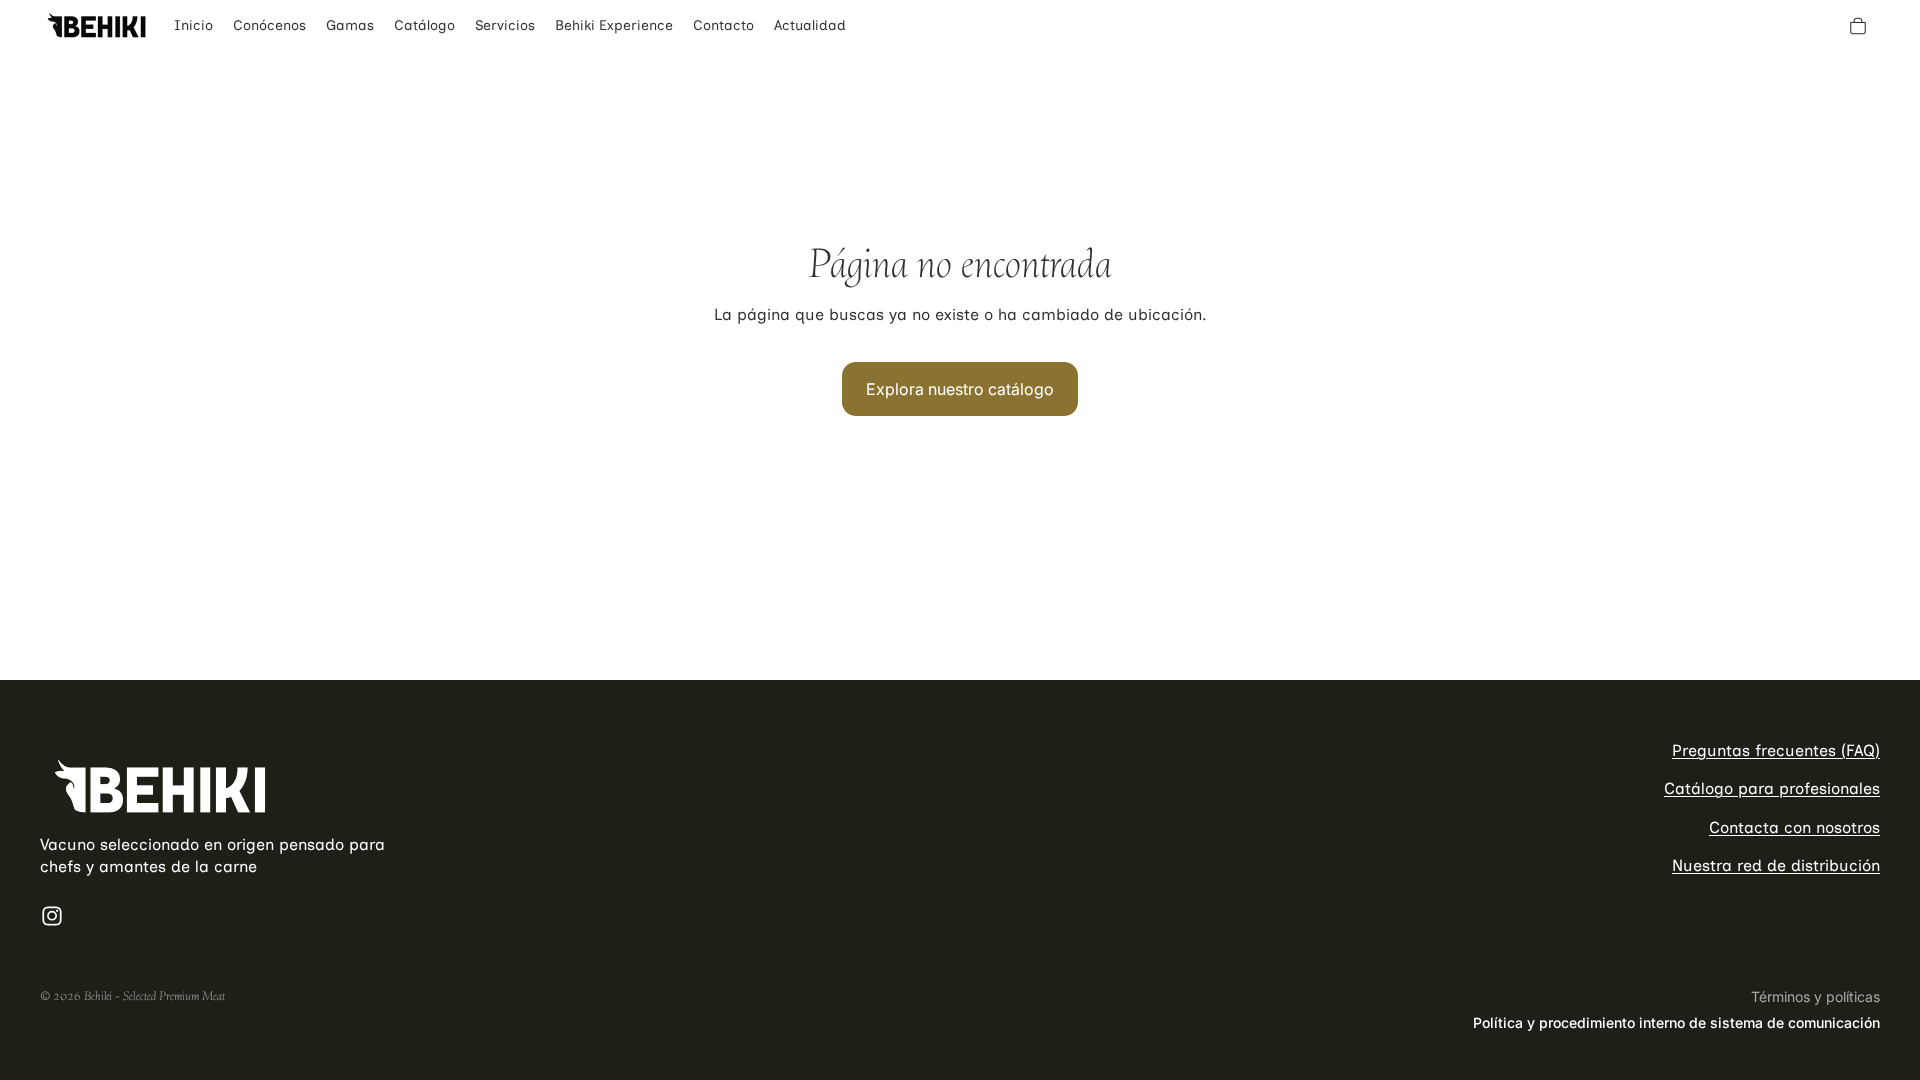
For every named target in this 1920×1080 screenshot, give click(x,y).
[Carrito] (1858, 26)
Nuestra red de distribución (1776, 866)
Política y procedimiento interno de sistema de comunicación (1676, 1022)
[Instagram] (52, 916)
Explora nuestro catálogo (960, 389)
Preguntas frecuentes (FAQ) (1776, 750)
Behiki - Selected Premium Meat (154, 996)
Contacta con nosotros (1794, 827)
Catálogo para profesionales (1772, 789)
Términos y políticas (1815, 996)
